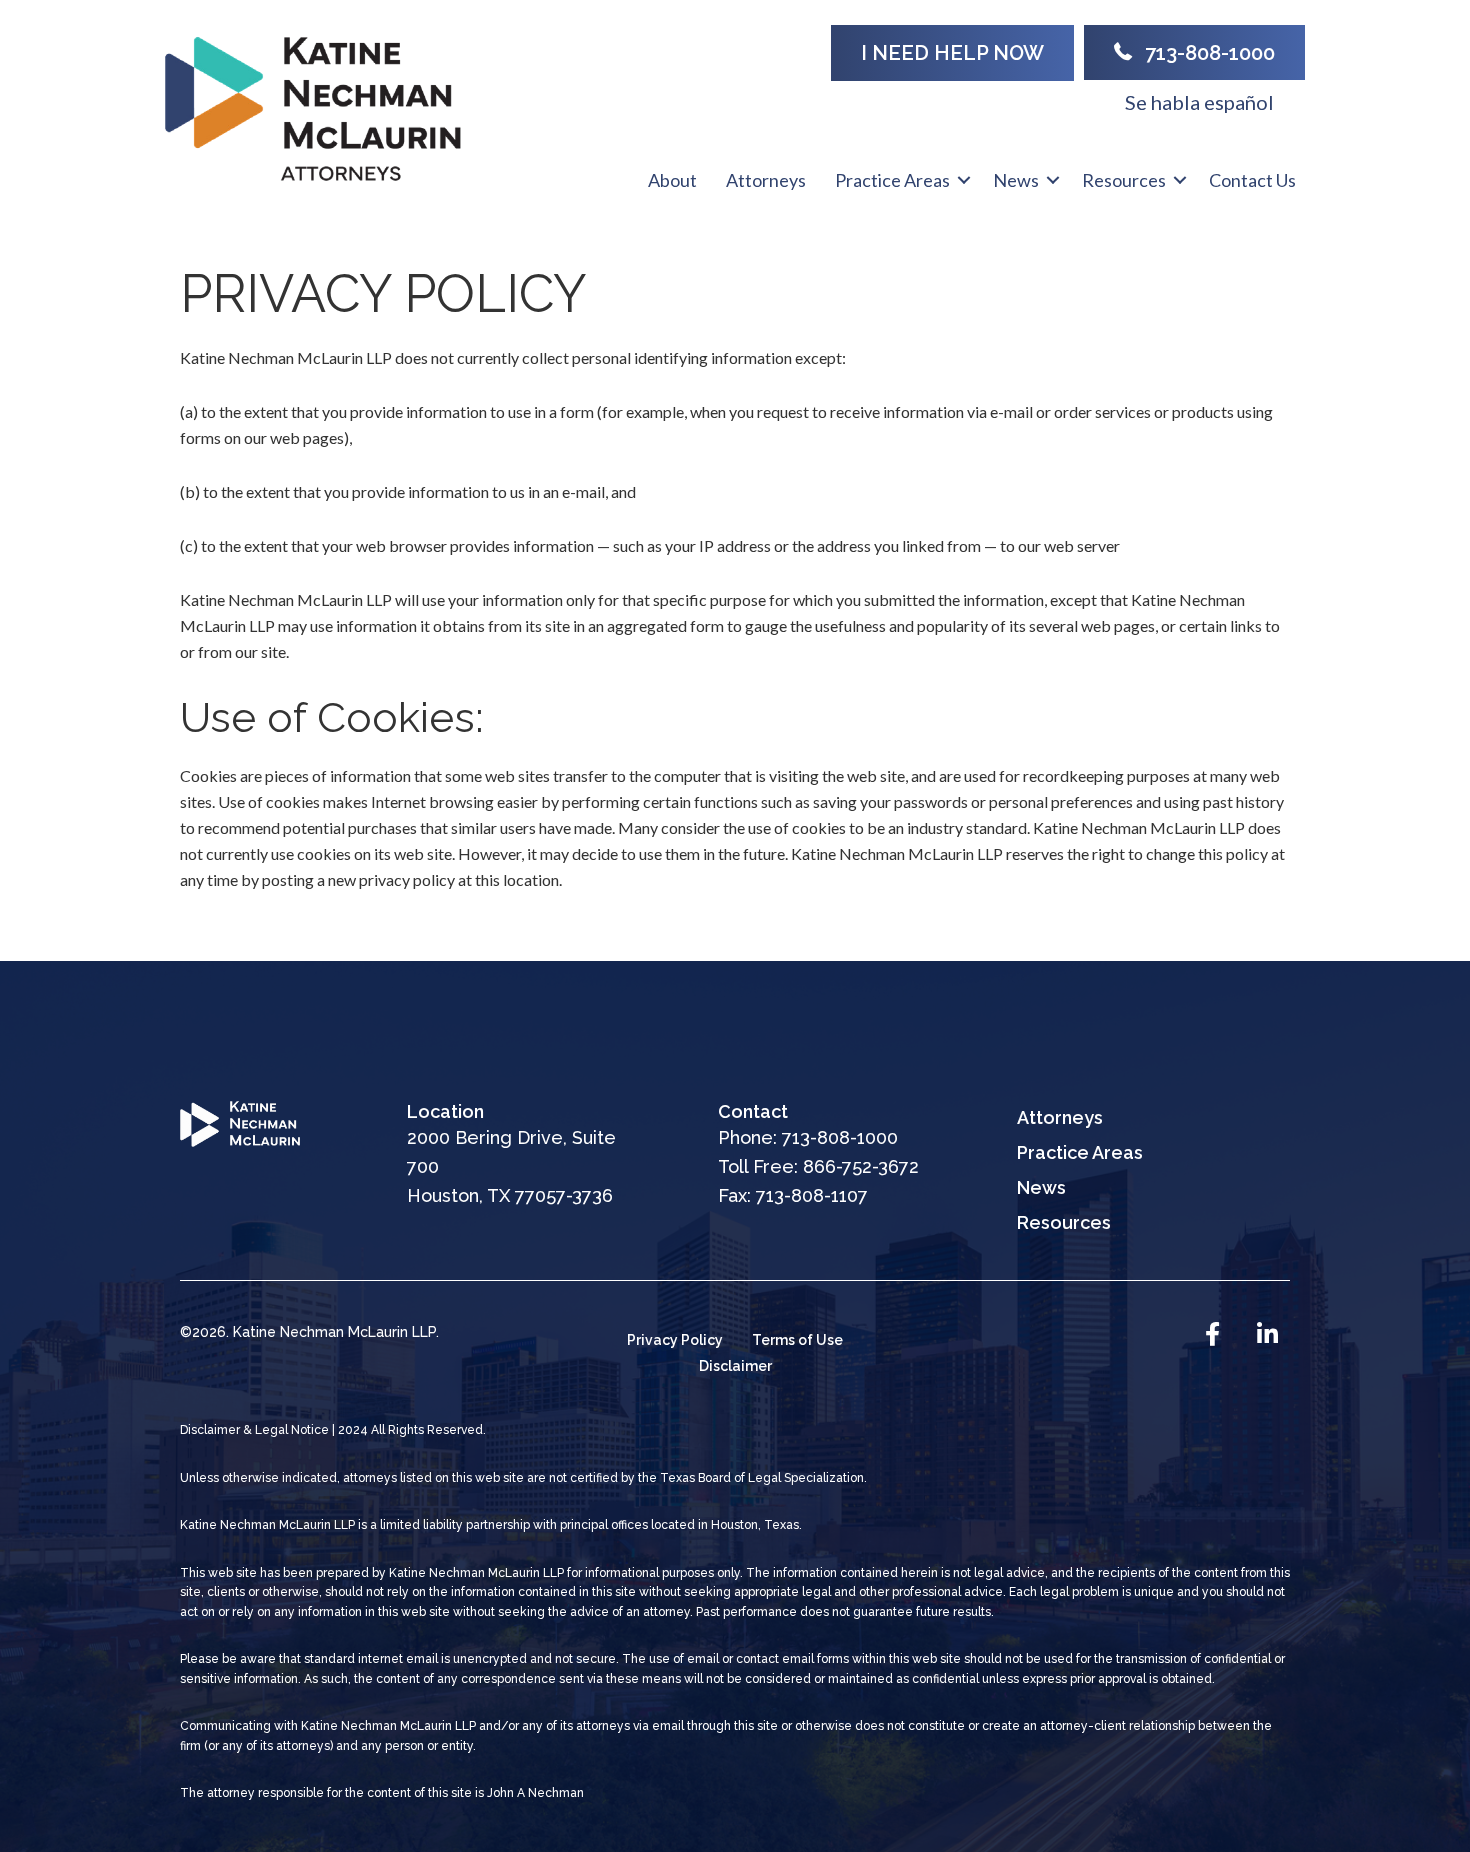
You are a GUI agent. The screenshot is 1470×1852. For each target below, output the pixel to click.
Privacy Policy (675, 1340)
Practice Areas (892, 180)
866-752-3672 (861, 1166)
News (1016, 180)
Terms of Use (797, 1340)
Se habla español (1199, 102)
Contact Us (1252, 180)
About (672, 180)
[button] (964, 180)
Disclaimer (735, 1366)
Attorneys (766, 180)
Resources (1124, 180)
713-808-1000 (840, 1137)
